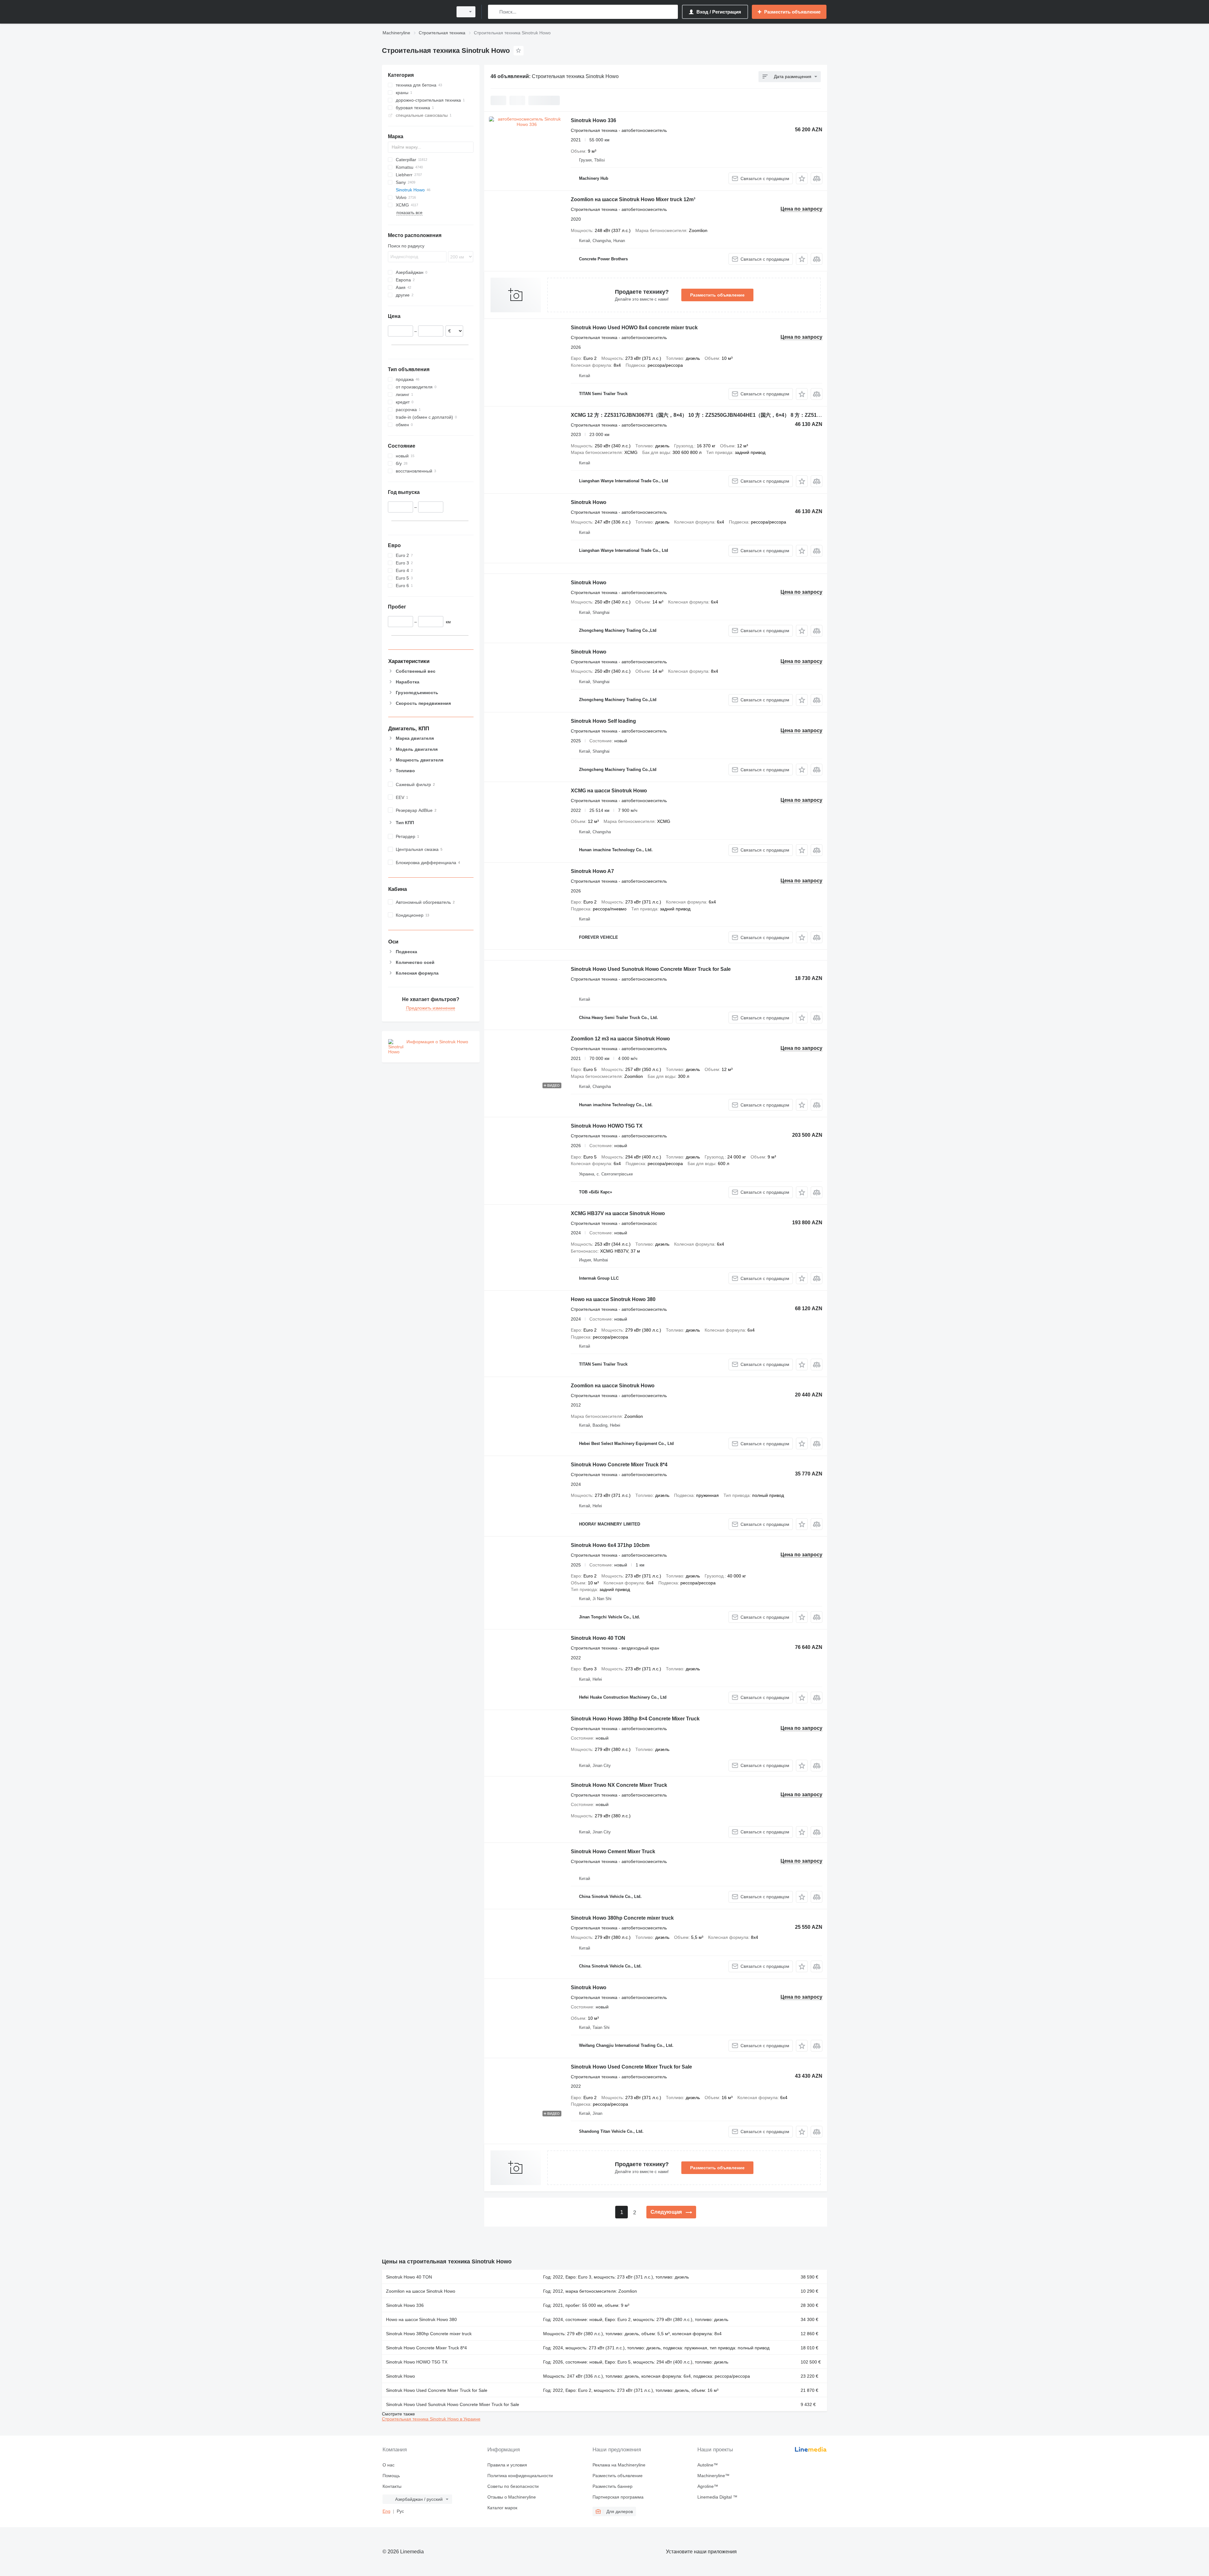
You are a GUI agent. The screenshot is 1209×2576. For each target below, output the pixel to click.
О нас (389, 2465)
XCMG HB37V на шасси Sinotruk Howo (618, 1213)
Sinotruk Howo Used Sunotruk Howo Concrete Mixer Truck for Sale (651, 969)
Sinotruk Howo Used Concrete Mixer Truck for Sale (631, 2067)
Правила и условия (507, 2465)
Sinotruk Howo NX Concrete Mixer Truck (619, 1785)
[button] (802, 178)
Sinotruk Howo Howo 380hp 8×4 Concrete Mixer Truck (635, 1719)
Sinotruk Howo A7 (592, 871)
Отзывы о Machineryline (512, 2497)
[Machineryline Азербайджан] (416, 12)
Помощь (391, 2476)
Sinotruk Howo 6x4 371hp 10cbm (610, 1545)
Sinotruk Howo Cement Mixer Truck (613, 1851)
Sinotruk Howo (589, 502)
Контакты (392, 2486)
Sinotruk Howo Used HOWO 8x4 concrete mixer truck (634, 328)
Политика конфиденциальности (520, 2476)
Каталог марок (502, 2508)
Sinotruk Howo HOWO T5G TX (607, 1126)
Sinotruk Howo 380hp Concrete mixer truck (622, 1918)
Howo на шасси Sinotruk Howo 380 (613, 1299)
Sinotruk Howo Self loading (603, 721)
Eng (386, 2511)
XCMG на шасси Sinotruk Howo (609, 791)
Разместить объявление (717, 295)
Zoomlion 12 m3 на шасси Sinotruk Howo (620, 1039)
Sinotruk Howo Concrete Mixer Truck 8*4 (619, 1465)
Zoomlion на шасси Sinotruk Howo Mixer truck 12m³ (633, 199)
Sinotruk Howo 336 (593, 120)
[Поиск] (494, 12)
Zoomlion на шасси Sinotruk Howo (613, 1386)
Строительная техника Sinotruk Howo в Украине (431, 2419)
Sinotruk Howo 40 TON (598, 1638)
